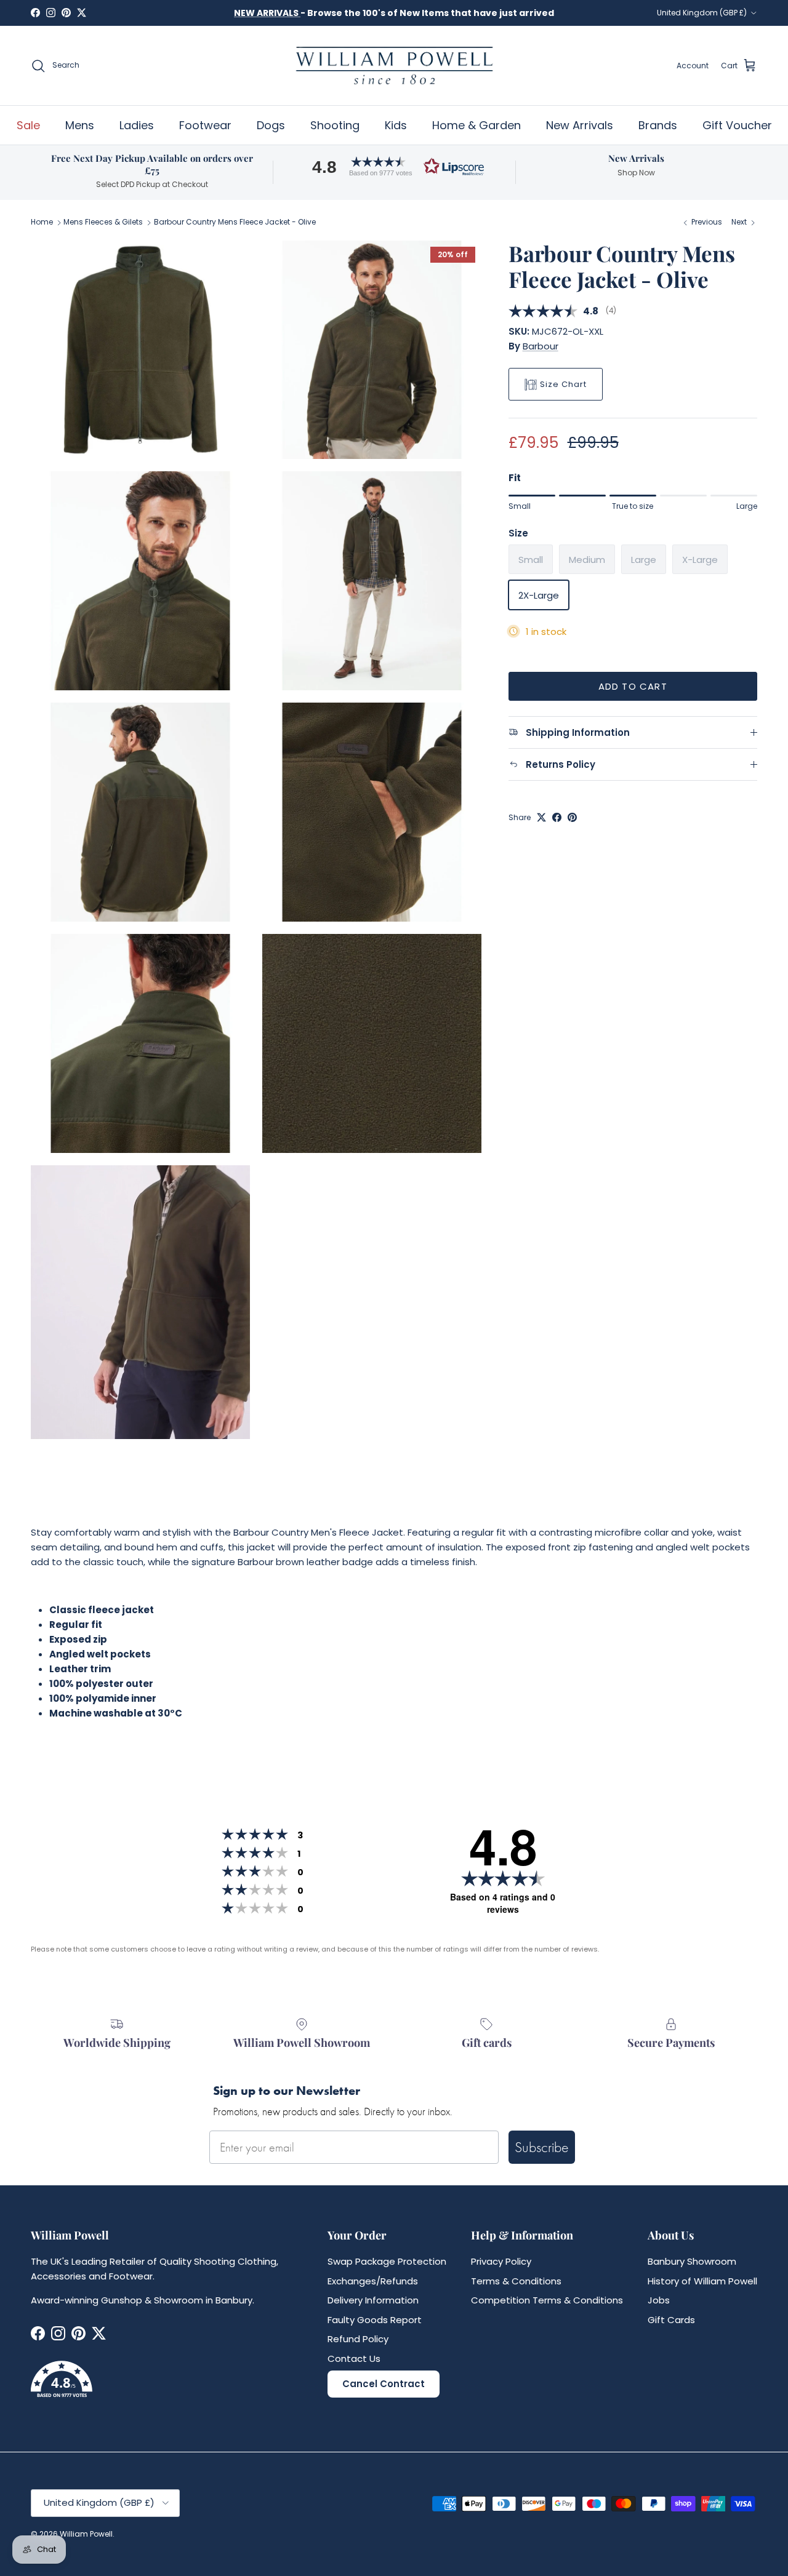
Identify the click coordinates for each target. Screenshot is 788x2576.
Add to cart (633, 686)
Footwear (205, 125)
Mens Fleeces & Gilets (103, 222)
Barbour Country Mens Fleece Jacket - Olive (235, 222)
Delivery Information (373, 2300)
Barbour (541, 346)
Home (42, 222)
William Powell (86, 2534)
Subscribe (542, 2147)
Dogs (271, 125)
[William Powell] (394, 66)
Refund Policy (358, 2339)
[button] (394, 166)
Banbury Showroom (692, 2261)
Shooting (335, 125)
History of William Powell (702, 2281)
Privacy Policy (501, 2261)
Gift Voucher (737, 125)
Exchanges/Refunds (373, 2281)
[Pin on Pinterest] (572, 817)
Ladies (137, 125)
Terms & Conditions (516, 2281)
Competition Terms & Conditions (547, 2300)
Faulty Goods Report (375, 2320)
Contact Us (354, 2359)
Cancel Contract (384, 2384)
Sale (28, 125)
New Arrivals (580, 125)
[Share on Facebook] (557, 817)
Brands (658, 125)
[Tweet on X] (541, 817)
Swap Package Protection (387, 2261)
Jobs (659, 2300)
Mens (80, 125)
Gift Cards (671, 2320)
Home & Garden (476, 125)
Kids (396, 125)
